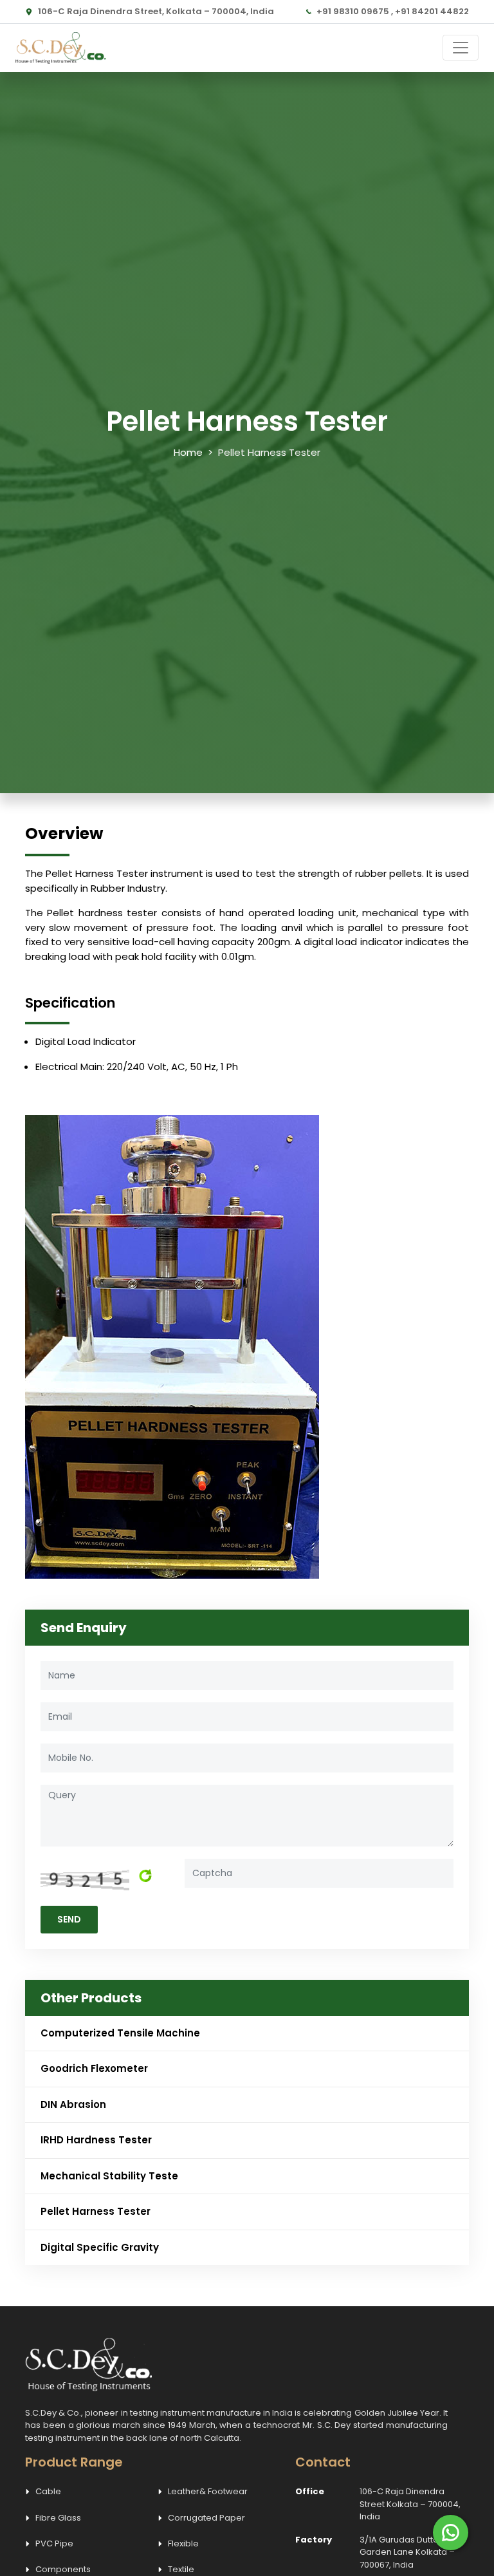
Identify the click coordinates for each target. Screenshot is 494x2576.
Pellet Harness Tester (96, 2211)
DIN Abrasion (73, 2104)
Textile (181, 2569)
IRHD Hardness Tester (96, 2140)
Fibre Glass (58, 2518)
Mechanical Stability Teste (109, 2176)
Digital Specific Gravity (100, 2247)
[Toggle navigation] (461, 48)
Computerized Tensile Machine (120, 2033)
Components (63, 2569)
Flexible (183, 2543)
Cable (48, 2491)
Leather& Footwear (208, 2491)
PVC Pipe (54, 2543)
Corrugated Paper (206, 2518)
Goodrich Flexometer (94, 2068)
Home (188, 452)
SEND (69, 1919)
